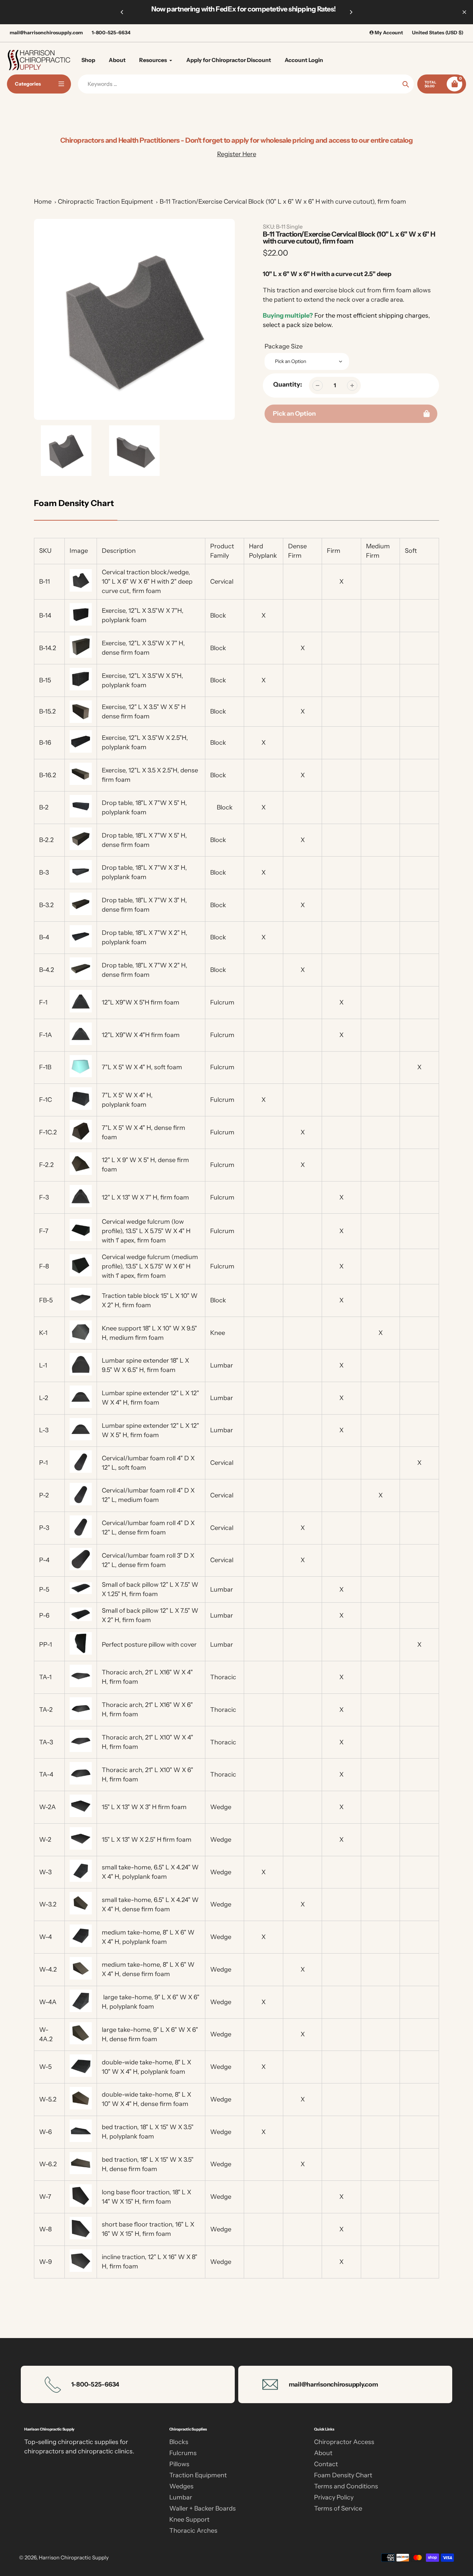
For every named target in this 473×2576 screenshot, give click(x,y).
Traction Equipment (198, 2475)
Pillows (179, 2464)
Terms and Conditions (346, 2486)
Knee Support (189, 2520)
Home (43, 202)
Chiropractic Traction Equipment (105, 202)
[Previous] (122, 12)
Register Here (237, 154)
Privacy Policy (334, 2497)
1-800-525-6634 (111, 33)
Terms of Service (338, 2508)
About (323, 2453)
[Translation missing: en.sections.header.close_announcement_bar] (464, 12)
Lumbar (181, 2497)
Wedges (181, 2486)
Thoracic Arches (193, 2531)
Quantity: (288, 384)
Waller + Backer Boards (203, 2508)
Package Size (284, 346)
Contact (326, 2464)
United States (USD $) (438, 33)
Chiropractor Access (344, 2442)
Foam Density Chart (343, 2475)
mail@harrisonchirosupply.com (46, 33)
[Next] (351, 12)
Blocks (179, 2442)
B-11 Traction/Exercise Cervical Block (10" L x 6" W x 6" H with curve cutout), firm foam (283, 202)
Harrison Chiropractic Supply (74, 2557)
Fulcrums (183, 2453)
